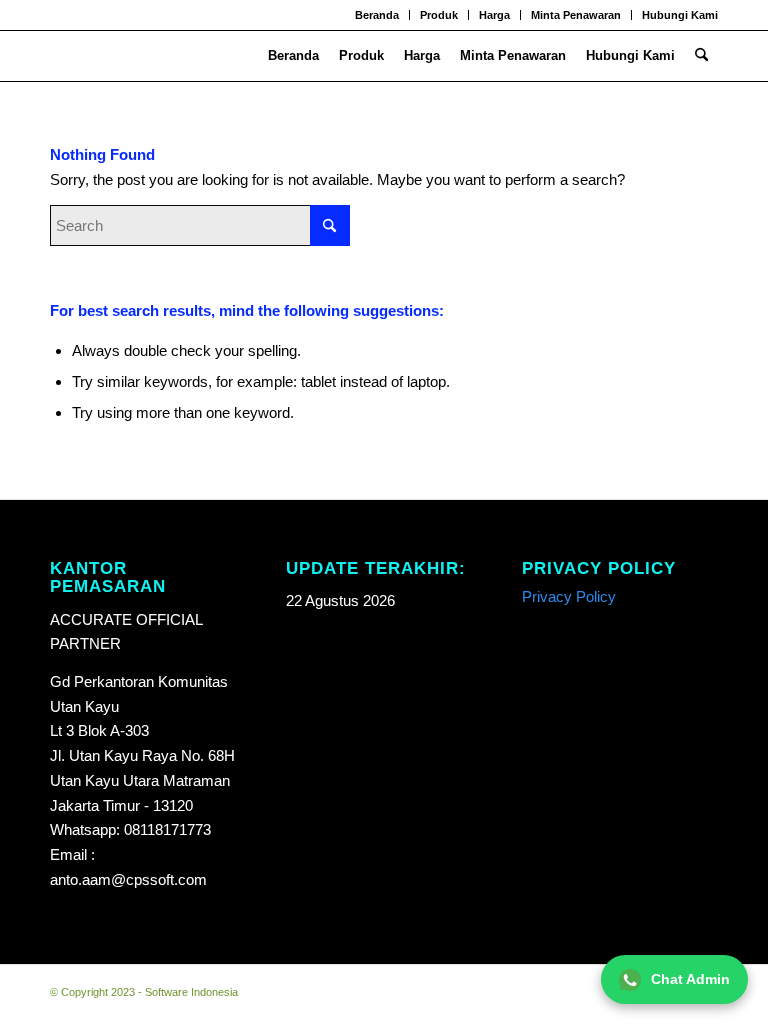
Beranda (377, 15)
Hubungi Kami (680, 15)
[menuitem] (377, 15)
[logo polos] (77, 56)
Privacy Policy (569, 596)
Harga (494, 15)
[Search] (701, 56)
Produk (439, 15)
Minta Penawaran (576, 15)
